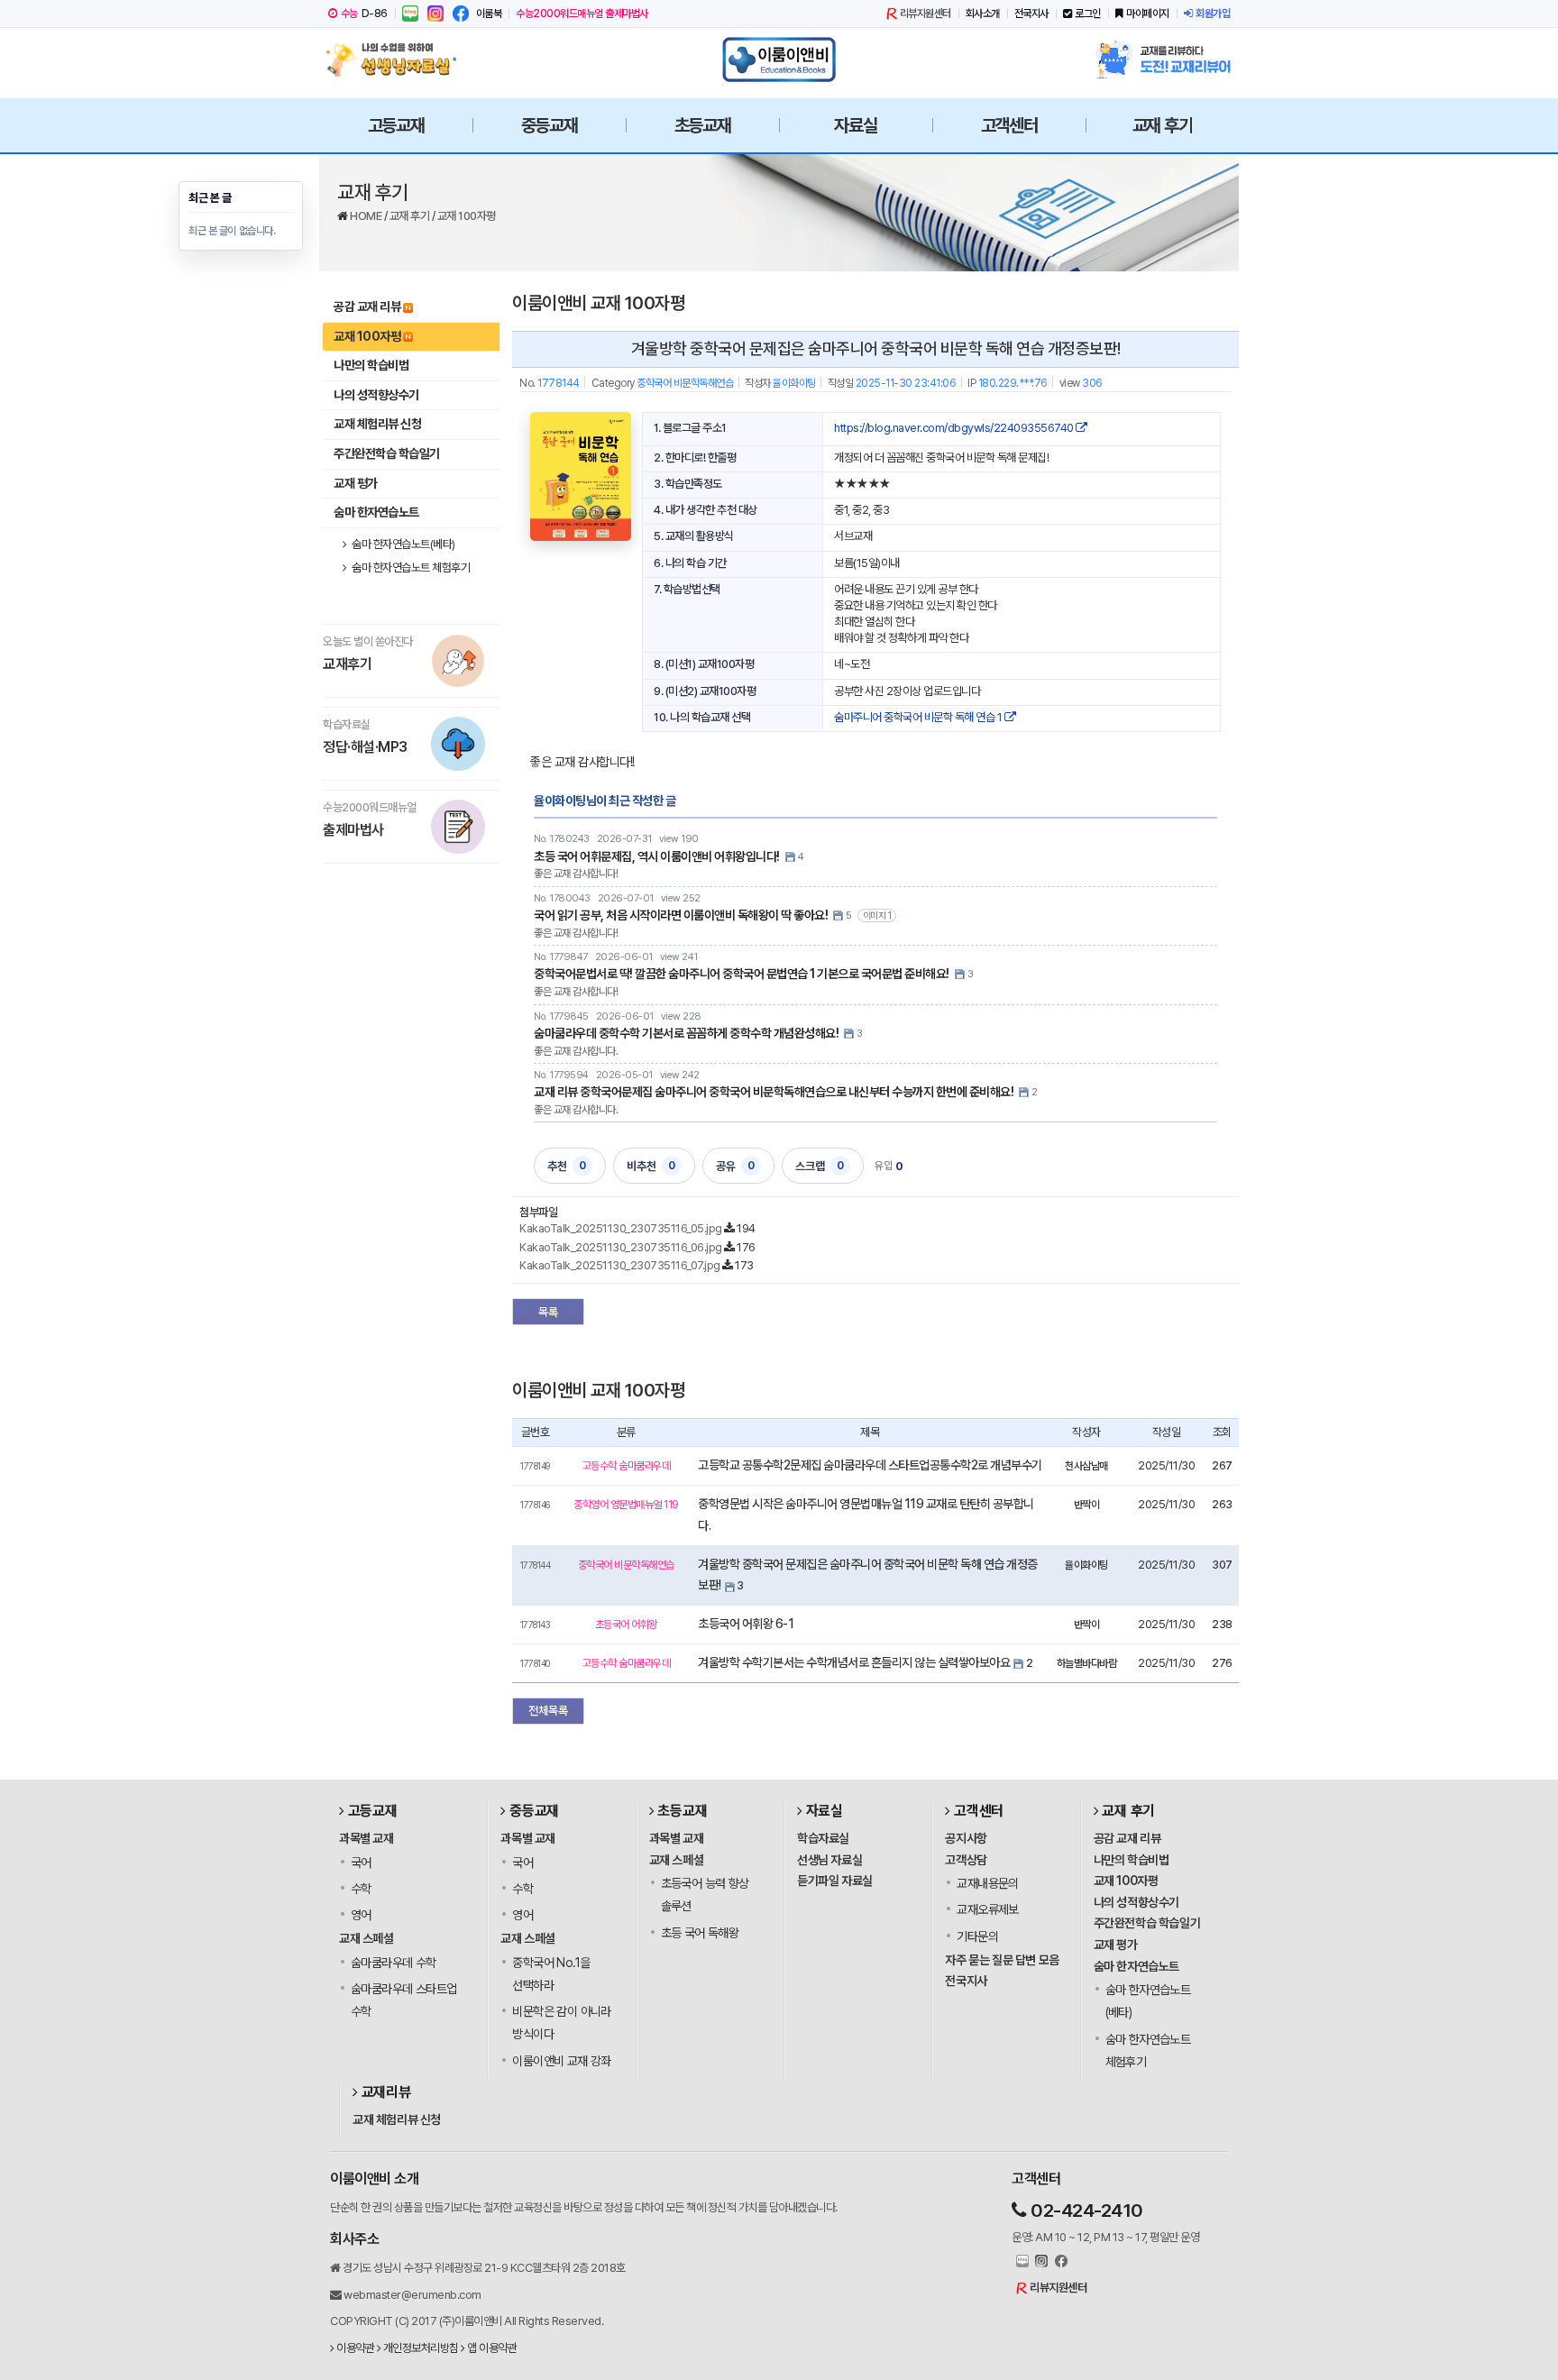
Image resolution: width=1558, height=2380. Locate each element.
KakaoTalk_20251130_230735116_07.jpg (620, 1265)
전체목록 (548, 1711)
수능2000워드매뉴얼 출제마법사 (582, 14)
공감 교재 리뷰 (367, 307)
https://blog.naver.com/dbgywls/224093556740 (955, 428)
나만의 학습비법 (371, 365)
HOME (367, 216)
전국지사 (1031, 14)
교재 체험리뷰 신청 (377, 424)
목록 (548, 1312)
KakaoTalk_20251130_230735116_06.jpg (621, 1247)
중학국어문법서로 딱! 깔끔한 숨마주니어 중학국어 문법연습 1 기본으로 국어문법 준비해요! (742, 974)
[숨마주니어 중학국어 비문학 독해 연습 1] (581, 476)
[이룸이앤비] (779, 59)
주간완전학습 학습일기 (387, 453)
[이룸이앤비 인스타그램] (435, 14)
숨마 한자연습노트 (376, 512)
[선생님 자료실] (396, 59)
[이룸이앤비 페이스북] (461, 14)
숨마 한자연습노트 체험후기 (410, 568)
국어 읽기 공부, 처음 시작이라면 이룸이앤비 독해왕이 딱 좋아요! (681, 915)
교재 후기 (411, 216)
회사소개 (983, 14)
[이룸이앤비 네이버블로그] (410, 14)
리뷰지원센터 (926, 14)
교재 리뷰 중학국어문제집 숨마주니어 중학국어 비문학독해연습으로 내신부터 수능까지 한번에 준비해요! (774, 1092)
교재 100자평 (467, 216)
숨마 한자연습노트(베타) (403, 544)
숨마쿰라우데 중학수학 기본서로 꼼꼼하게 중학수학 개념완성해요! (686, 1033)
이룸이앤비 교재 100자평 (598, 303)
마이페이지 (1148, 14)
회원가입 (1213, 14)
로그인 (1088, 14)
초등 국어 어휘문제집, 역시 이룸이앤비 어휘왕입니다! (657, 856)
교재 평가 (356, 483)
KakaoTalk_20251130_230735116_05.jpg (621, 1228)
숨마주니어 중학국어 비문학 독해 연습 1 (919, 717)
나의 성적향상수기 (376, 395)
